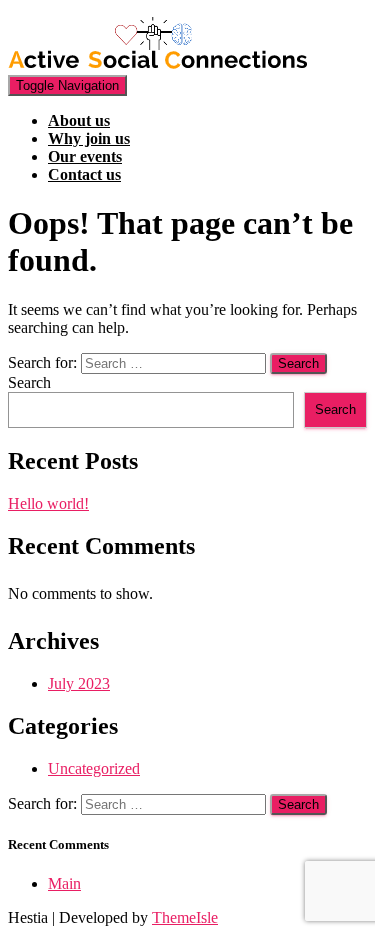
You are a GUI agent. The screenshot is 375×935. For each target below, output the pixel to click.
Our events (85, 156)
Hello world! (48, 503)
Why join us (89, 138)
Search (29, 382)
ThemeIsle (185, 917)
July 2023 (79, 683)
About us (79, 120)
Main (64, 883)
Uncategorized (94, 768)
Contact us (84, 174)
